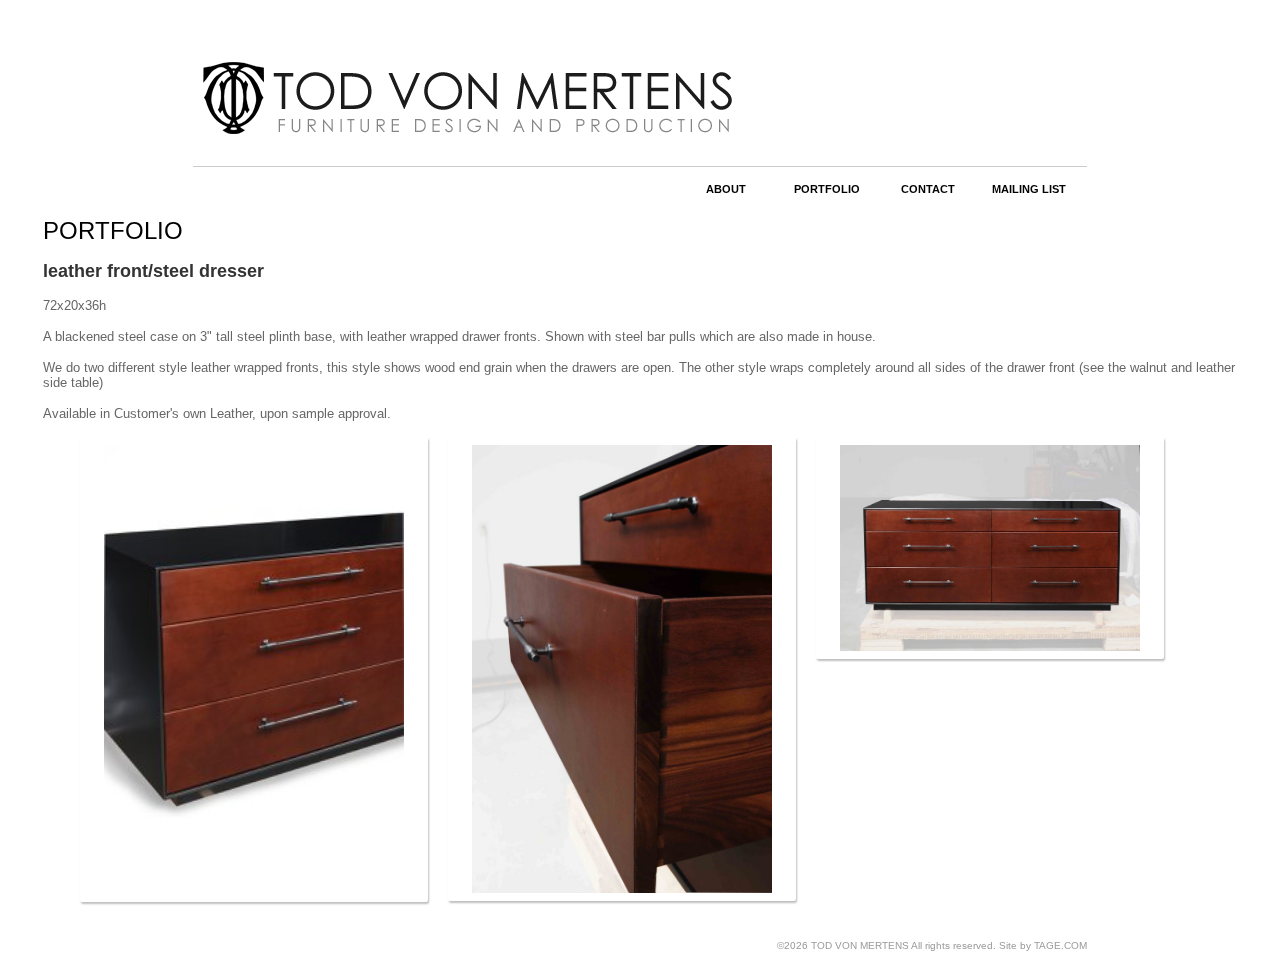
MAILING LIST (1029, 189)
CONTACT (928, 189)
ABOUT (726, 189)
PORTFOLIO (827, 189)
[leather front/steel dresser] (254, 669)
